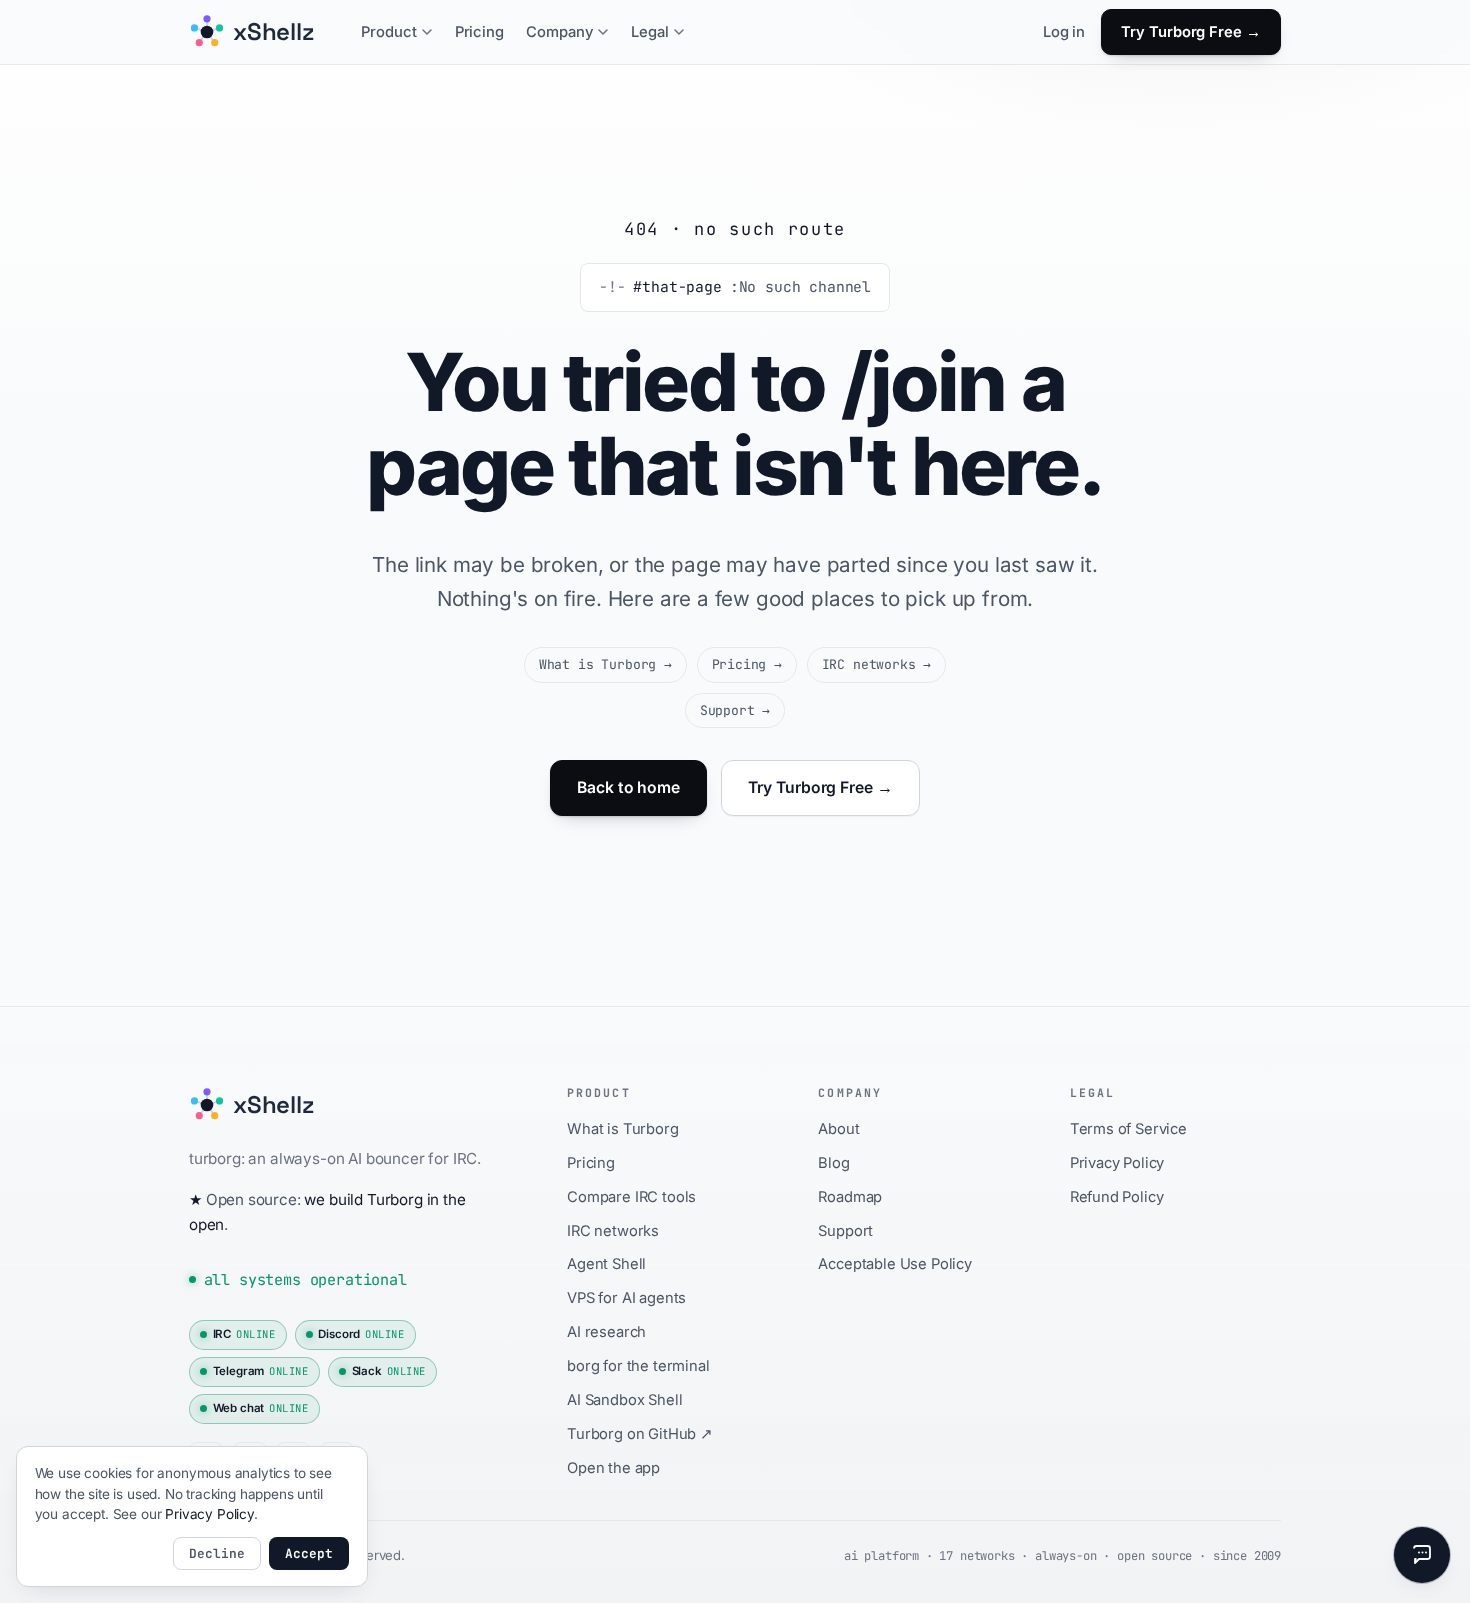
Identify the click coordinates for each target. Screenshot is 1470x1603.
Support (735, 710)
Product (389, 32)
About (838, 1129)
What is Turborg (605, 664)
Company (559, 32)
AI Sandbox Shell (624, 1400)
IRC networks (877, 664)
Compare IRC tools (631, 1197)
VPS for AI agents (626, 1298)
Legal (650, 32)
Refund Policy (1117, 1197)
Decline (217, 1553)
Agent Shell (606, 1264)
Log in (1064, 32)
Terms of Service (1128, 1129)
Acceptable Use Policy (894, 1264)
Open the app (613, 1468)
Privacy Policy (1117, 1163)
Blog (833, 1163)
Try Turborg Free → (1191, 32)
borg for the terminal (638, 1366)
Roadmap (850, 1197)
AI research (606, 1332)
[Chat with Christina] (1422, 1555)
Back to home (628, 787)
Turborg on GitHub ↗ (640, 1434)
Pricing (479, 32)
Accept (309, 1553)
